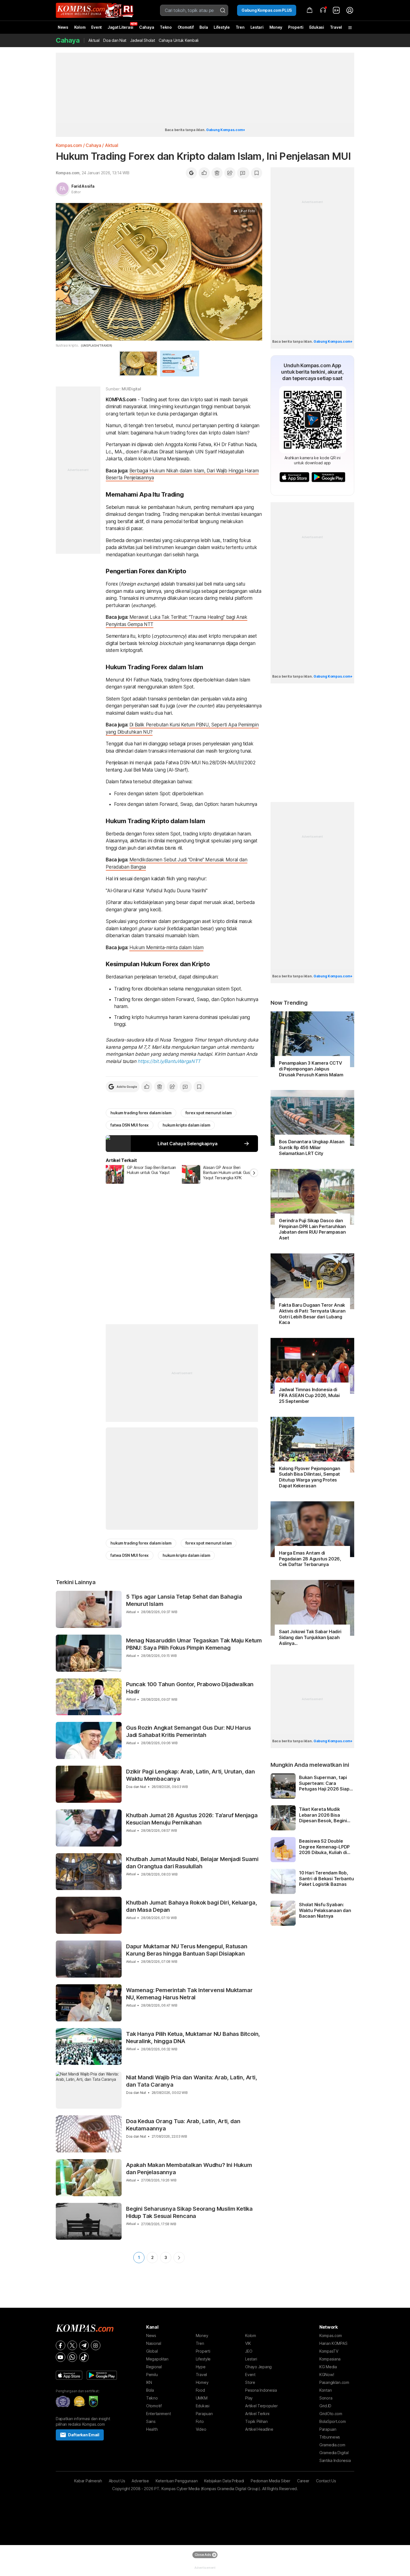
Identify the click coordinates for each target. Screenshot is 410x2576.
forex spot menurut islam (209, 1113)
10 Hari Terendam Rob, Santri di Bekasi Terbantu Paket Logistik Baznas (326, 1879)
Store (250, 2382)
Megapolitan (157, 2359)
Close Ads (203, 2555)
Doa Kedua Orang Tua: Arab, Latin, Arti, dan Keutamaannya (183, 2125)
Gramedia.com (332, 2445)
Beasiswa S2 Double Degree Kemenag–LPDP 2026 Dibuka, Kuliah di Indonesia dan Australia (325, 1847)
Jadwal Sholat (143, 40)
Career (303, 2481)
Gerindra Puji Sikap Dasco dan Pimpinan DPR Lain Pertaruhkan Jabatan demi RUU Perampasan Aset (312, 1229)
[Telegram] (84, 2345)
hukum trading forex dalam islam (141, 1113)
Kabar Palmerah (88, 2481)
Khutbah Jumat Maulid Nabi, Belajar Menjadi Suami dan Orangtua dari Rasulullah (192, 1863)
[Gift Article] (217, 173)
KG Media (328, 2367)
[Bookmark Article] (257, 173)
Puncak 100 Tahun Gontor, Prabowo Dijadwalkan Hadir (190, 1688)
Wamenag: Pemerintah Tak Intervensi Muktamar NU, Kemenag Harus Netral (189, 1994)
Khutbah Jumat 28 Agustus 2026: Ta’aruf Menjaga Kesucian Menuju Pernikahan (192, 1819)
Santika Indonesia (335, 2460)
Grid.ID (325, 2406)
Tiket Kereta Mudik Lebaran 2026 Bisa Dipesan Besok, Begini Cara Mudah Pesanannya (326, 1815)
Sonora (326, 2398)
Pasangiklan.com (334, 2382)
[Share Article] (230, 173)
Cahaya (147, 27)
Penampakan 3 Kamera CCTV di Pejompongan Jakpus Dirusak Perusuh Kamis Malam (311, 1069)
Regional (154, 2367)
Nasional (154, 2343)
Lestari (257, 29)
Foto (200, 2421)
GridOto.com (331, 2414)
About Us (117, 2481)
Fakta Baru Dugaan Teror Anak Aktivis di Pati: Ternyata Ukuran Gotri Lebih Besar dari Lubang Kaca (312, 1314)
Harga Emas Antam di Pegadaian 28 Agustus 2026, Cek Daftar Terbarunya (310, 1559)
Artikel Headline (259, 2429)
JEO (249, 2351)
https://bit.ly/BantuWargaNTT (169, 1061)
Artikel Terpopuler (261, 2406)
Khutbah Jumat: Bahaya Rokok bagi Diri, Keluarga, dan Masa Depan (191, 1906)
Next (179, 2258)
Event (97, 27)
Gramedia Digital (334, 2453)
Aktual (94, 40)
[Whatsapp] (72, 2357)
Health (152, 2429)
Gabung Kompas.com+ (226, 130)
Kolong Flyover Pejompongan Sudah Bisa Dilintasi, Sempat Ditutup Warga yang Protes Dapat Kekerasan (310, 1477)
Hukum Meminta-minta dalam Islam (166, 948)
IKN (149, 2382)
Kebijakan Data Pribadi (224, 2481)
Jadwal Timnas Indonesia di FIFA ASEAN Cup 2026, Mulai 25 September (309, 1395)
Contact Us (326, 2481)
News (63, 27)
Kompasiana (330, 2359)
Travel (336, 27)
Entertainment (158, 2414)
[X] (72, 2345)
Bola (204, 27)
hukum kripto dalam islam (186, 1125)
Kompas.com (69, 145)
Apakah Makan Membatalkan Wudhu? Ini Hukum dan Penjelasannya (189, 2169)
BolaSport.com (332, 2421)
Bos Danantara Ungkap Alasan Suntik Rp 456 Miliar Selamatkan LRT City (312, 1147)
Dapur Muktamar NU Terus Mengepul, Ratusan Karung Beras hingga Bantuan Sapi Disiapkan (187, 1950)
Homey (202, 2382)
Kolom (80, 27)
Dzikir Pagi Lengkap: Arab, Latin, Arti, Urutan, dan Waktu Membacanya (190, 1775)
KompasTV (329, 2351)
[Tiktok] (84, 2357)
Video (201, 2429)
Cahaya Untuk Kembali (179, 40)
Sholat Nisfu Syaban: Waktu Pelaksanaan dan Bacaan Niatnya (325, 1910)
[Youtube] (61, 2357)
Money (276, 27)
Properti (296, 27)
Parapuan (204, 2414)
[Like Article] (204, 173)
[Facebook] (61, 2345)
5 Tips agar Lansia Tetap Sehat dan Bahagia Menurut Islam (184, 1600)
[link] (336, 10)
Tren (240, 27)
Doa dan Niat (115, 40)
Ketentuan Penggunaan (177, 2481)
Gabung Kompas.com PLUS (267, 10)
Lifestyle (222, 27)
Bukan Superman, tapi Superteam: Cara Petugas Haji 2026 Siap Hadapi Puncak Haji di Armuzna (324, 1783)
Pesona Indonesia (261, 2390)
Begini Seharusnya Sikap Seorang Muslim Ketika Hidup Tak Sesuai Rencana (189, 2212)
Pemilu (152, 2375)
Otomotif (186, 27)
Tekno (166, 27)
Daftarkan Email (84, 2435)
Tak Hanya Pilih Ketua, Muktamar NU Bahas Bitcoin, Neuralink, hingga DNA (193, 2038)
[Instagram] (96, 2345)
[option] (144, 1174)
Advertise (140, 2481)
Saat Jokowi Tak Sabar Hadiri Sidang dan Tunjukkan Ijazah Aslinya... (310, 1637)
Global (152, 2351)
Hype (201, 2367)
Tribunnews (330, 2437)
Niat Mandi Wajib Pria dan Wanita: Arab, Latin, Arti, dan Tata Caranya (192, 2081)
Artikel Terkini (257, 2414)
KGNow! (327, 2375)
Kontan (325, 2390)
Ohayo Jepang (258, 2367)
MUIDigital (131, 389)
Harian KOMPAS (333, 2343)
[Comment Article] (243, 173)
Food (200, 2390)
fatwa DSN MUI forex (130, 1125)
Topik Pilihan (256, 2421)
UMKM (202, 2398)
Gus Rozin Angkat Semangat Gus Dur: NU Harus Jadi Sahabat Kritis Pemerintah (188, 1731)
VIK (248, 2343)
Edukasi (317, 27)
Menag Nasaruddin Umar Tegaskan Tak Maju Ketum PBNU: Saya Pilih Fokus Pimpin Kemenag (194, 1644)
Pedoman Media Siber (271, 2481)
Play (249, 2398)
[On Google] (191, 173)
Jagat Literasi (120, 27)
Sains (151, 2421)
